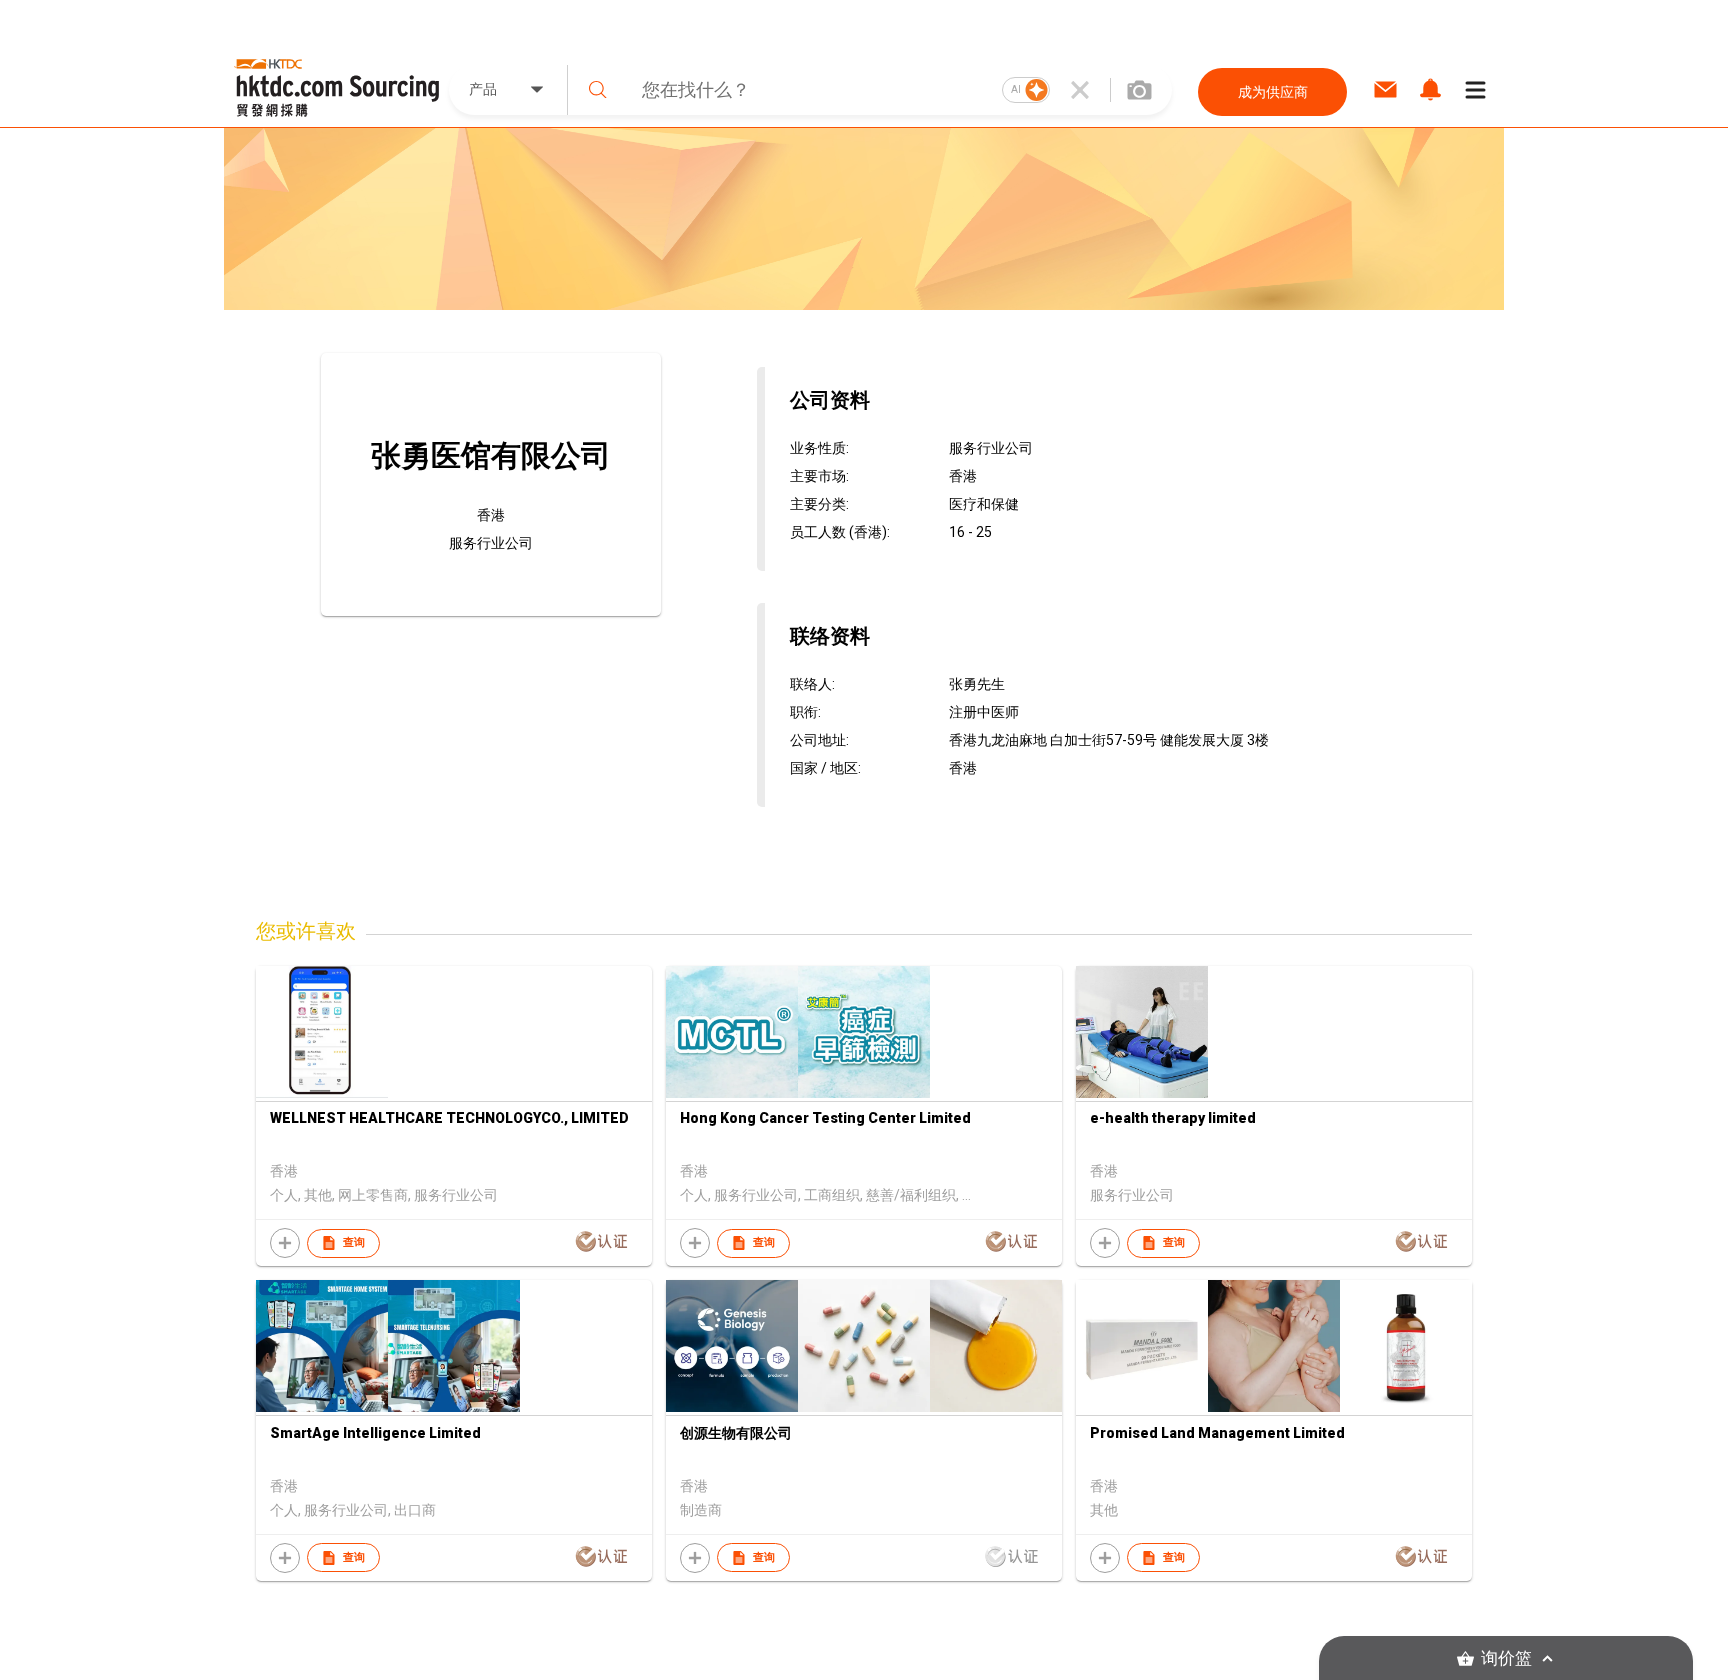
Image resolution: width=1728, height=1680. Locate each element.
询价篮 (1506, 1658)
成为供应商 (1273, 92)
